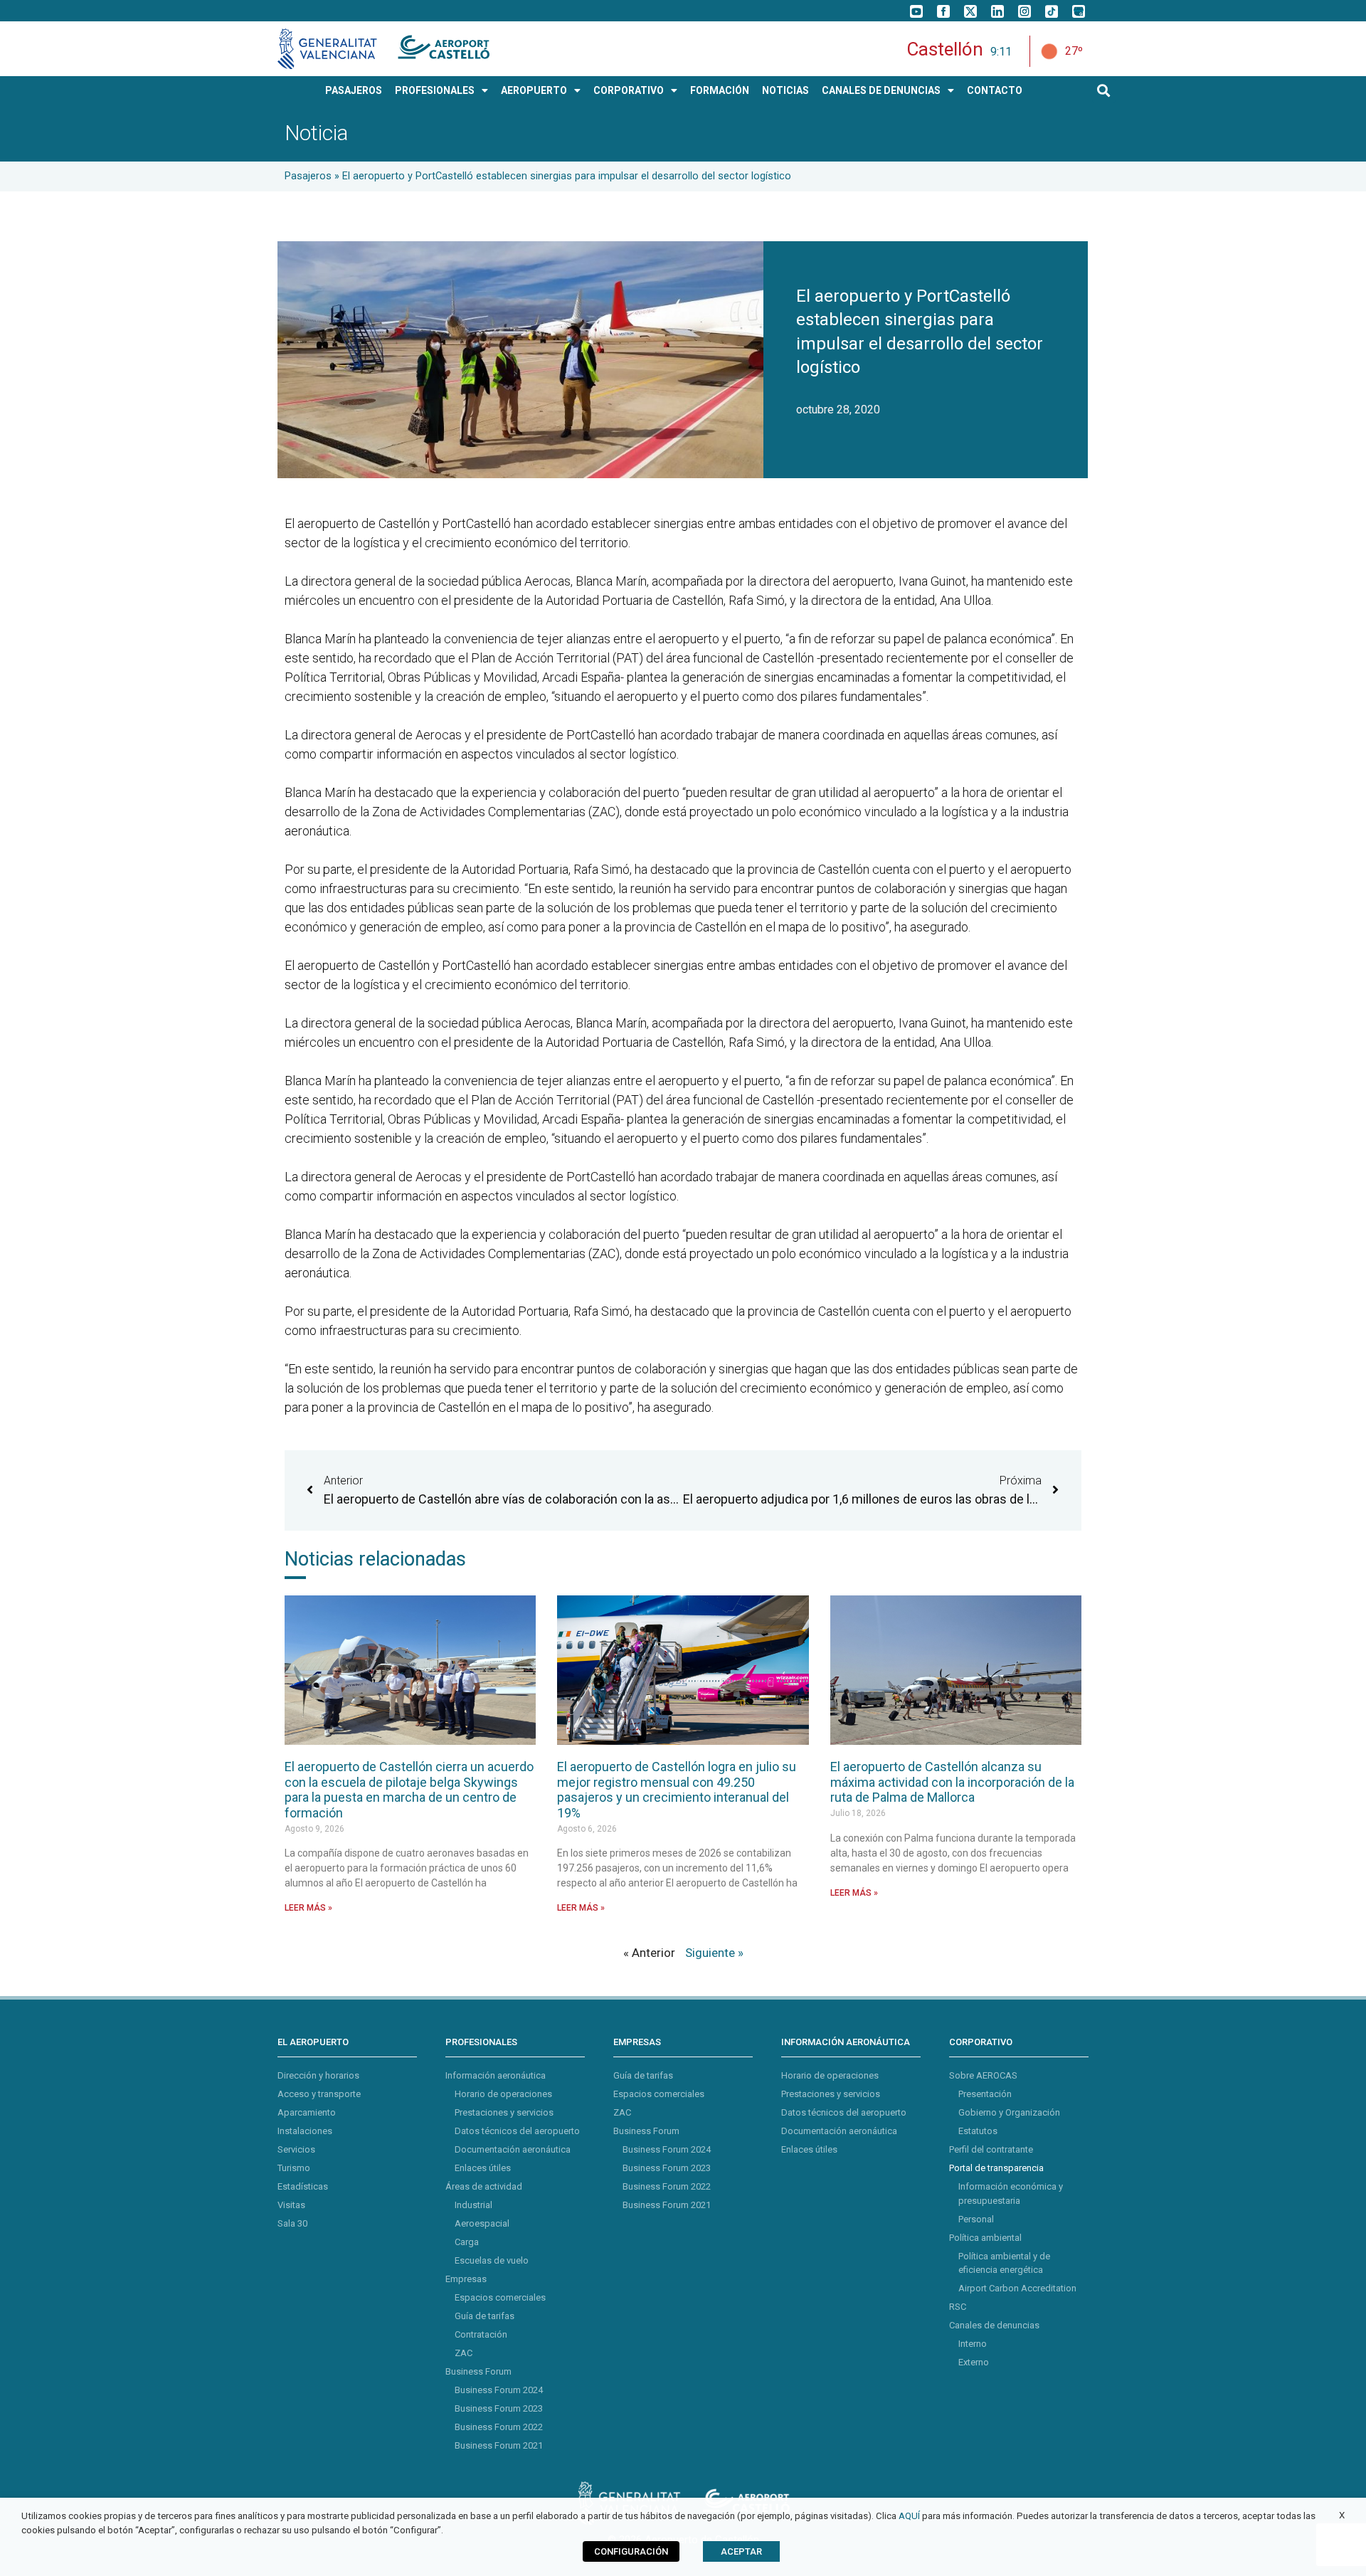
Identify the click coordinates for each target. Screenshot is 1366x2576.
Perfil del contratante (991, 2149)
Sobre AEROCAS (983, 2075)
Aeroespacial (482, 2223)
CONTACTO (995, 90)
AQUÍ (909, 2516)
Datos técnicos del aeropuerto (517, 2131)
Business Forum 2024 (499, 2390)
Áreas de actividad (484, 2186)
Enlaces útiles (483, 2168)
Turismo (294, 2168)
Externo (974, 2362)
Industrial (473, 2205)
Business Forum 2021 (499, 2445)
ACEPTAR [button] (741, 2551)
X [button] (1342, 2515)
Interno (973, 2344)
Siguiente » (714, 1953)
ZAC (464, 2353)
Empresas (466, 2279)
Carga (467, 2242)
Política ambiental (985, 2237)
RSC (958, 2307)
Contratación (481, 2334)
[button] (1104, 91)
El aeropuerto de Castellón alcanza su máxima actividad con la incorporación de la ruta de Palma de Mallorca (952, 1782)
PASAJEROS (354, 90)
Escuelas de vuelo (492, 2260)
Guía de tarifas (485, 2316)
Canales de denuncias (994, 2325)
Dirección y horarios (318, 2075)
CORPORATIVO (629, 90)
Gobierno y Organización (1009, 2112)
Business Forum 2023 (499, 2408)
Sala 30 (292, 2223)
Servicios (296, 2149)
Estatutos (978, 2131)
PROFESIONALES (435, 90)
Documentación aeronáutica (513, 2149)
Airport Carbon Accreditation (1017, 2288)
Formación (720, 90)
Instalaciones (305, 2131)
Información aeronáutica (496, 2075)
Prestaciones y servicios (504, 2112)
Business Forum (478, 2371)
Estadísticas (303, 2186)
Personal (976, 2218)
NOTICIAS (785, 90)
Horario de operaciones (503, 2094)
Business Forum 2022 (499, 2427)
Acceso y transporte (319, 2094)
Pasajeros (308, 176)
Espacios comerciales (500, 2297)
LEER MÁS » (308, 1908)
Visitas (291, 2205)
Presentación (985, 2094)
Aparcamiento (307, 2112)
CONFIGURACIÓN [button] (631, 2551)
